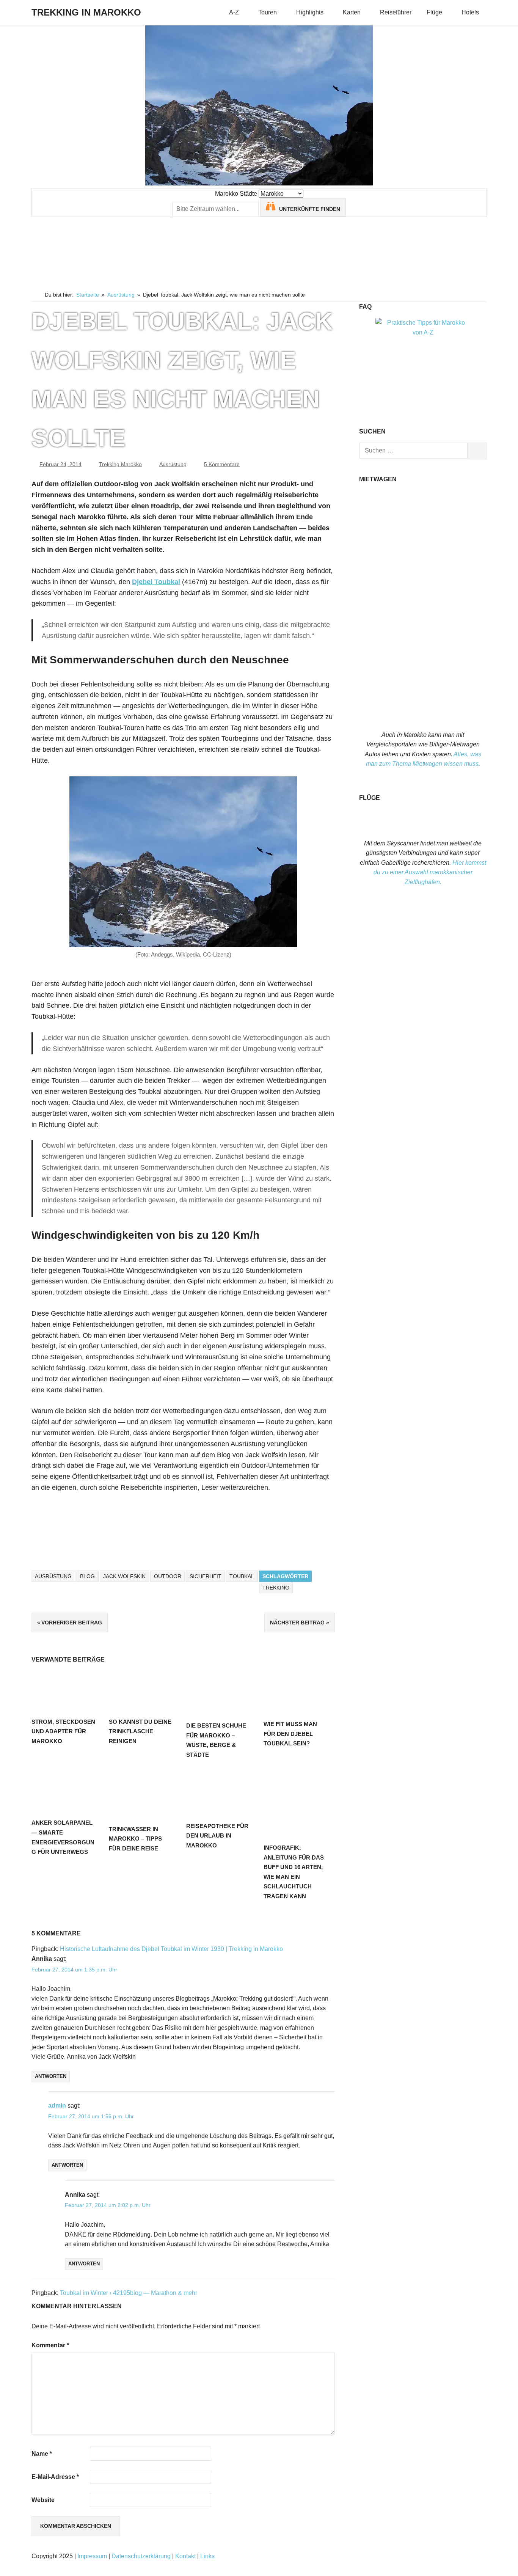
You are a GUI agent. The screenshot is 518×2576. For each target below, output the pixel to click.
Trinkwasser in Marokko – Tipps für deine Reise (135, 1839)
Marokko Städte (236, 194)
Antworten (51, 2076)
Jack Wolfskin (124, 1576)
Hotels (470, 12)
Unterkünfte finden (310, 209)
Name (42, 2454)
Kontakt (185, 2556)
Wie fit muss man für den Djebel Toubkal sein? (290, 1734)
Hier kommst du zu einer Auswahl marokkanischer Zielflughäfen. (430, 872)
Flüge (434, 12)
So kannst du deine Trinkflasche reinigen (140, 1731)
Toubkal (242, 1576)
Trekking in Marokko (86, 12)
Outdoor (168, 1576)
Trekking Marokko (120, 464)
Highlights (310, 12)
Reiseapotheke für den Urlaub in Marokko (217, 1836)
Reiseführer (396, 12)
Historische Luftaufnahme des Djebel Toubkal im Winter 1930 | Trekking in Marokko (171, 1949)
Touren (268, 12)
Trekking (276, 1588)
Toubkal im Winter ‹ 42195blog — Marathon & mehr (129, 2293)
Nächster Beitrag (297, 1623)
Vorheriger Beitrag (72, 1623)
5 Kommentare (222, 464)
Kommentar (50, 2345)
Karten (352, 12)
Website (43, 2500)
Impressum (92, 2556)
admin (57, 2106)
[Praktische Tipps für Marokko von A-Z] (423, 332)
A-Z (234, 12)
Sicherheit (206, 1576)
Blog (87, 1576)
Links (207, 2556)
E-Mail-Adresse (55, 2477)
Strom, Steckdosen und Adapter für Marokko (63, 1731)
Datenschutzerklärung (141, 2556)
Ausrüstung (173, 464)
